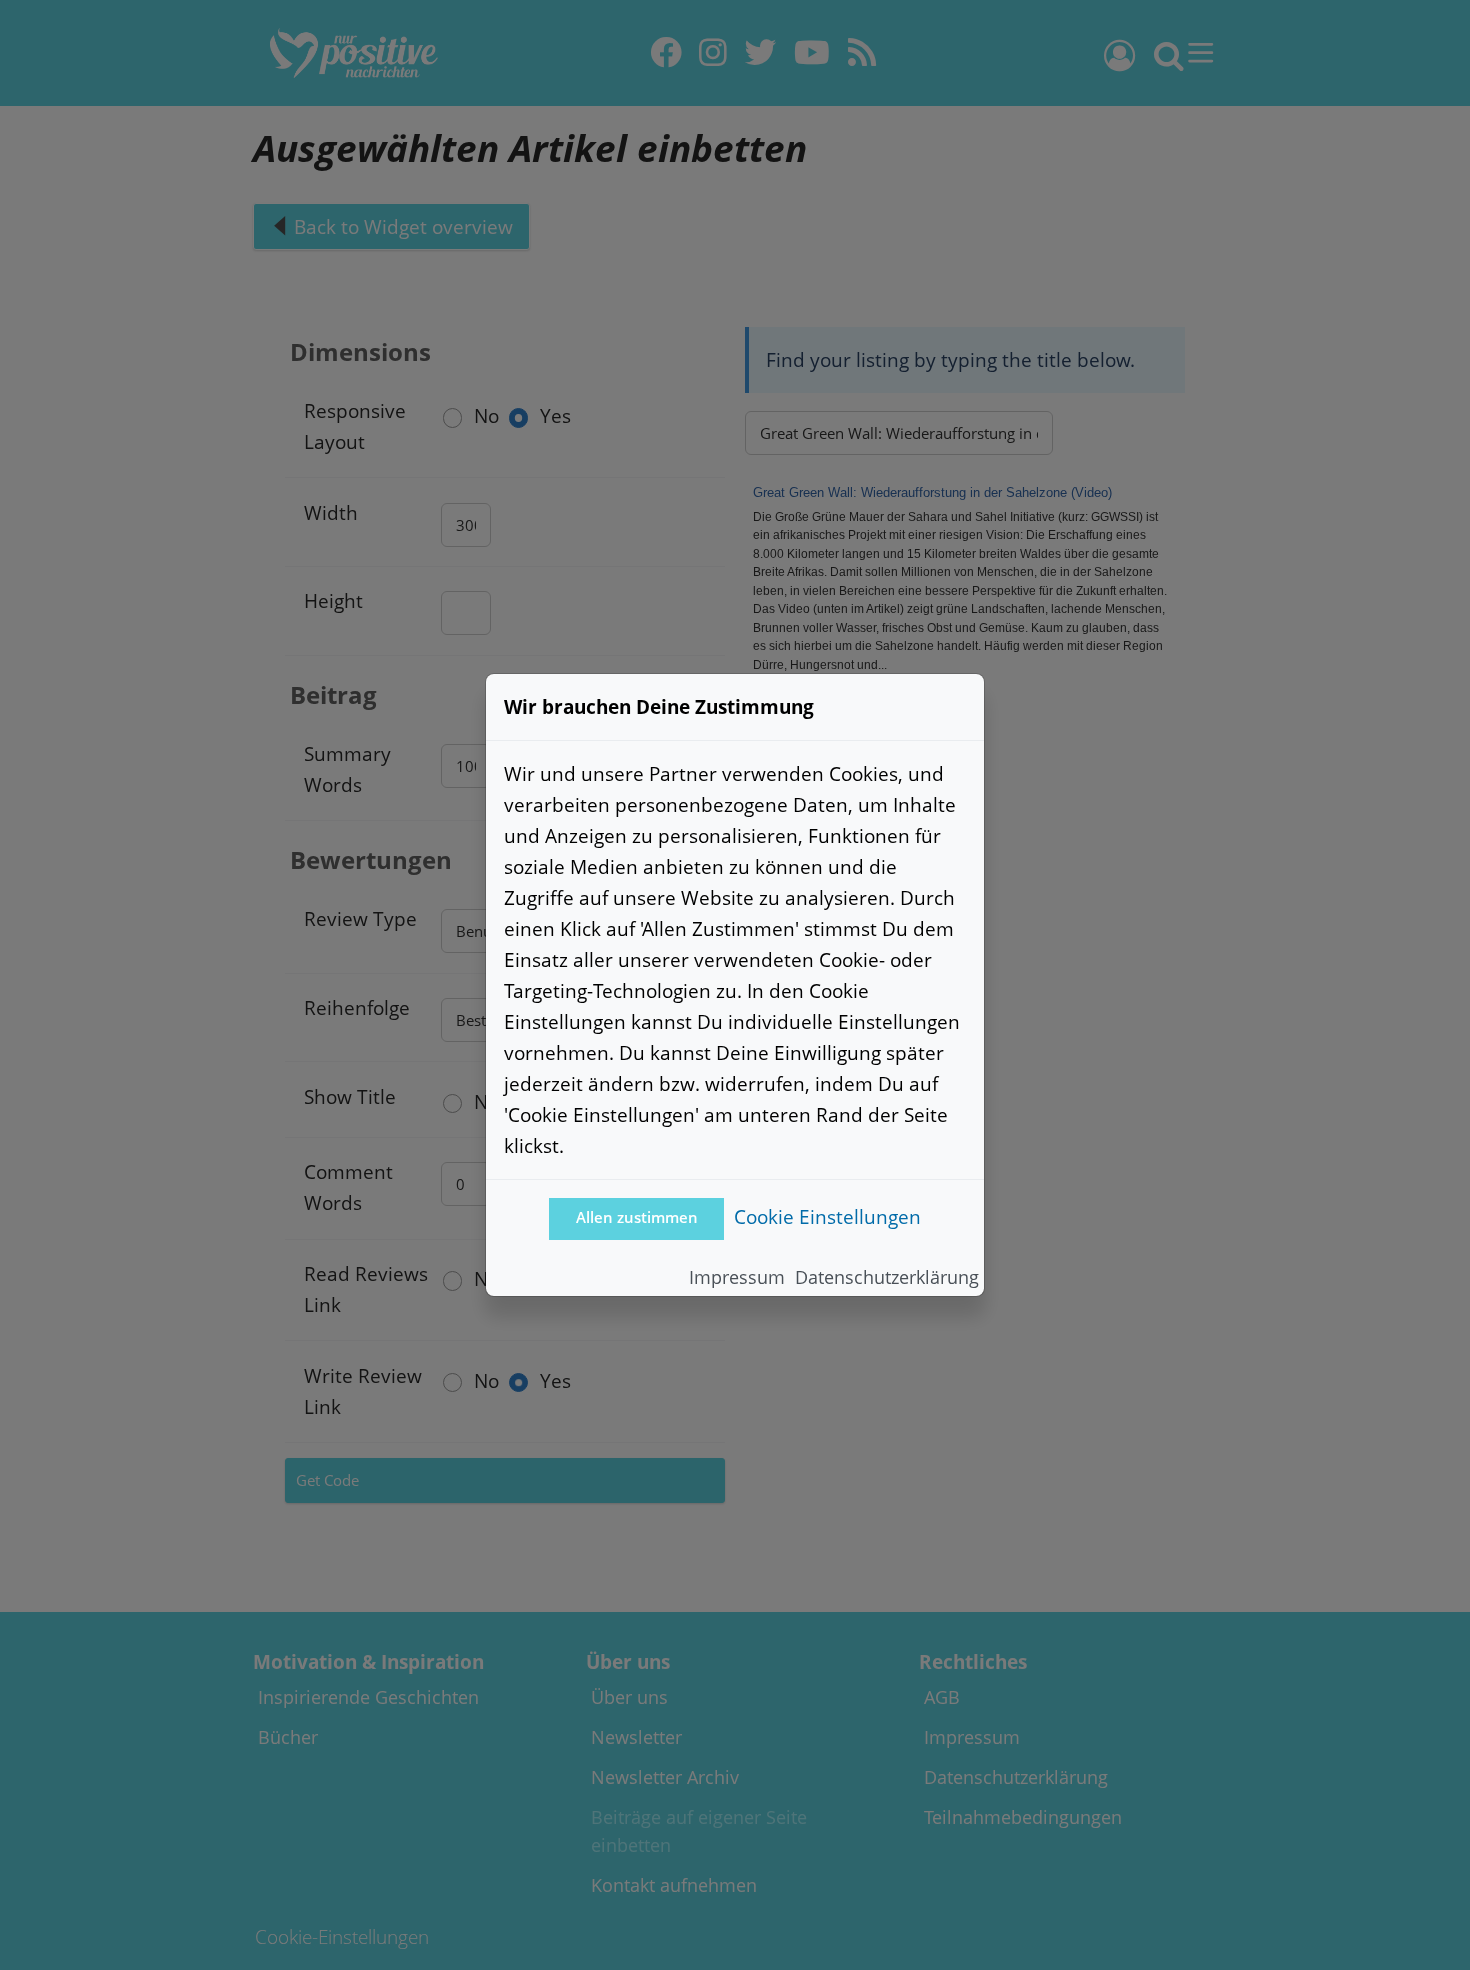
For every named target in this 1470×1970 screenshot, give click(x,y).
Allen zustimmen (637, 1217)
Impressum (737, 1277)
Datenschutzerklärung (887, 1277)
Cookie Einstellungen (827, 1216)
